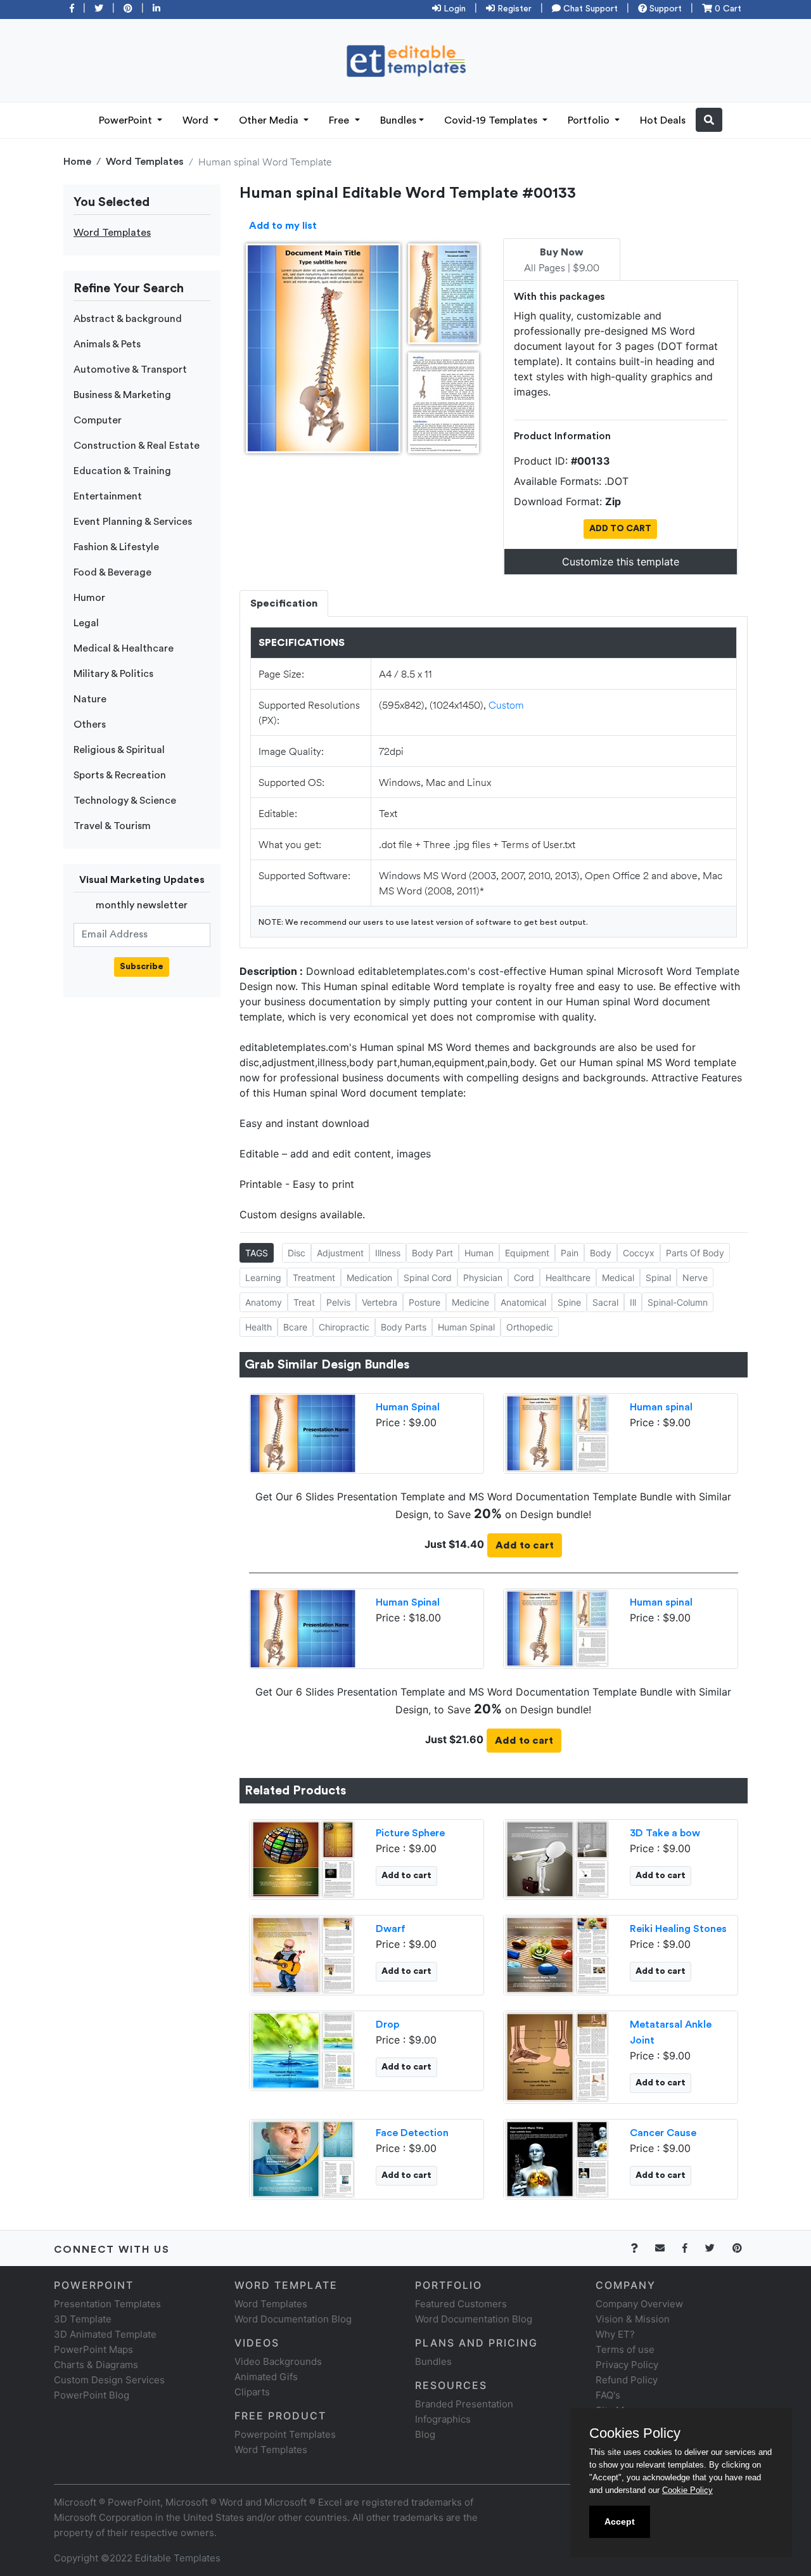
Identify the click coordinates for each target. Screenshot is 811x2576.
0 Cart (727, 9)
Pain (570, 1253)
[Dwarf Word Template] (303, 1954)
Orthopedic (530, 1327)
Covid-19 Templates (492, 120)
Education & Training (122, 471)
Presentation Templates (107, 2304)
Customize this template (621, 562)
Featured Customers (461, 2304)
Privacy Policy (627, 2365)
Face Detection (412, 2133)
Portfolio (590, 120)
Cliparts (252, 2392)
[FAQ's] (642, 2248)
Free (340, 120)
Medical (618, 1278)
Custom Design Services (109, 2380)
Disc (297, 1253)
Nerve (695, 1278)
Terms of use (625, 2349)
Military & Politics (113, 674)
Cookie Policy (687, 2490)
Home (77, 162)
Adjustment (340, 1253)
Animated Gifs (266, 2377)
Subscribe (142, 967)
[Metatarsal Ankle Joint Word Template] (557, 2056)
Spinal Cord (428, 1278)
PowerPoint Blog (92, 2395)
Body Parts (404, 1327)
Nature (90, 699)
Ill (633, 1302)
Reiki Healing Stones (678, 1929)
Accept (620, 2521)
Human (479, 1253)
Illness (388, 1253)
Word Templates (145, 162)
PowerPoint (127, 120)
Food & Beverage (112, 572)
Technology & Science (125, 801)
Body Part (432, 1253)
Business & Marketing (122, 395)
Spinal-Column (678, 1302)
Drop (387, 2025)
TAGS (257, 1253)
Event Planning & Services (133, 522)
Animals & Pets (107, 344)
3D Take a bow (665, 1833)
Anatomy (264, 1302)
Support (664, 9)
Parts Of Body (695, 1253)
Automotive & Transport (130, 370)
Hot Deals (663, 120)
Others (90, 724)
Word (197, 120)
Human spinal (661, 1407)
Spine (569, 1302)
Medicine (470, 1302)
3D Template (83, 2319)
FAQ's (608, 2395)
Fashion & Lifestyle (116, 547)
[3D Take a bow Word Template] (557, 1858)
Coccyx (639, 1253)
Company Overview (639, 2304)
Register (513, 9)
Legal (86, 623)
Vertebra (380, 1302)
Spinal (658, 1278)
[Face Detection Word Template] (303, 2158)
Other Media (270, 120)
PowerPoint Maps (93, 2349)
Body (601, 1253)
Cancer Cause (663, 2133)
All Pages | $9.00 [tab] (562, 261)
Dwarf (391, 1929)
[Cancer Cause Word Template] (557, 2158)
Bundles (398, 120)
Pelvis (338, 1302)
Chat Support (589, 9)
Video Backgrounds (278, 2361)
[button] (709, 120)
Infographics (443, 2419)
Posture (425, 1302)
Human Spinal (466, 1327)
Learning (263, 1278)
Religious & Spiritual (119, 750)
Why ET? (615, 2334)
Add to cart (525, 1545)
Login (453, 9)
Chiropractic (344, 1327)
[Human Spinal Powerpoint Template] (303, 1432)
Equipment (527, 1253)
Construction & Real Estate (137, 446)
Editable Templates (178, 2558)
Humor (89, 598)
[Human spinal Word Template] (557, 1432)
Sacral (605, 1302)
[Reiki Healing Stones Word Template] (557, 1954)
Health (259, 1327)
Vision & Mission (633, 2319)
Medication (369, 1278)
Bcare (295, 1327)
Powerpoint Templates (285, 2434)
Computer (98, 420)
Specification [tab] (284, 603)
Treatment (314, 1278)
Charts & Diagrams (96, 2365)
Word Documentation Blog (293, 2319)
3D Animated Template (105, 2334)
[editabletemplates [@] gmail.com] (667, 2248)
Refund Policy (627, 2380)
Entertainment (108, 496)
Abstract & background (128, 319)
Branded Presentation (464, 2404)
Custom (506, 705)
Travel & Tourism (112, 826)
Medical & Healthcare (124, 648)
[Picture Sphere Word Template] (303, 1858)
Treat (304, 1302)
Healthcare (568, 1278)
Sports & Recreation (120, 775)
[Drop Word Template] (303, 2049)
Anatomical (523, 1302)
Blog (425, 2434)
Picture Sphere (410, 1833)
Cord (524, 1278)
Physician (483, 1278)
